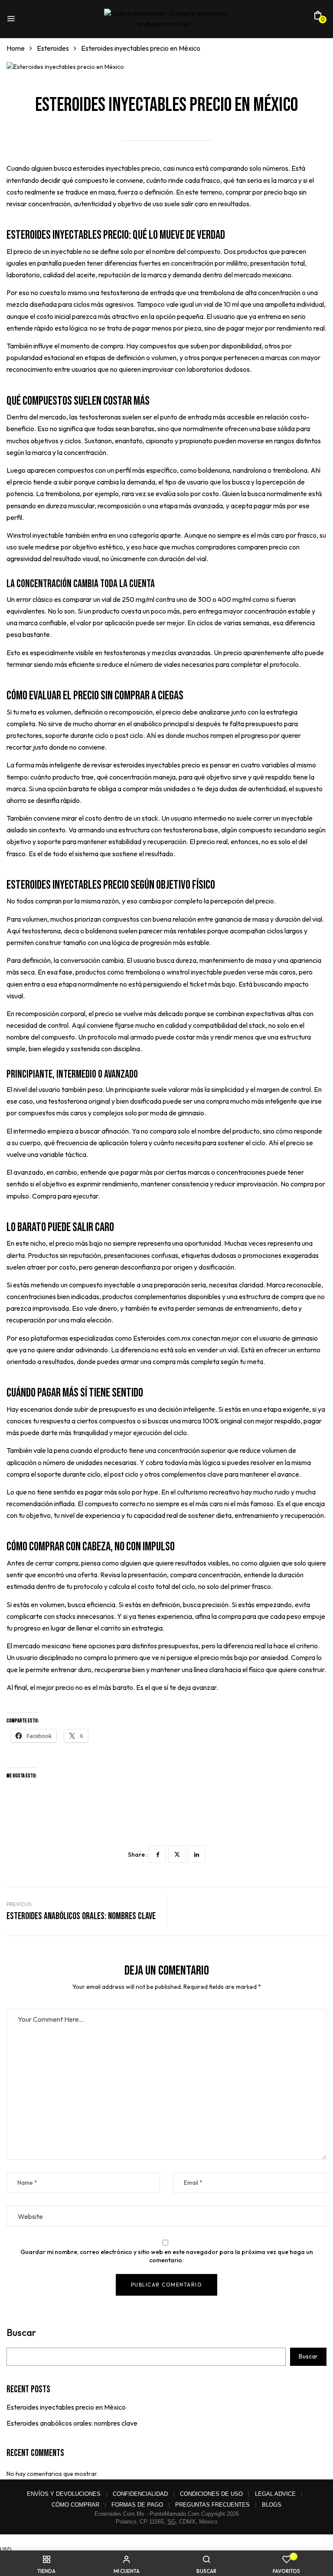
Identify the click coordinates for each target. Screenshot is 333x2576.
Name (25, 2183)
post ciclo (129, 735)
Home (16, 48)
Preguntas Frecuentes (212, 2505)
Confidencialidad (140, 2494)
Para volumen (27, 919)
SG (171, 2522)
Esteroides (53, 48)
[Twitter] (177, 1854)
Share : (138, 1855)
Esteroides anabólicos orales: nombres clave (72, 2423)
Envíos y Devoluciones (64, 2494)
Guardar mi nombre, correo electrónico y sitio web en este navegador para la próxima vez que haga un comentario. (167, 2256)
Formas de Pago (137, 2505)
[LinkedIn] (196, 1854)
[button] (318, 18)
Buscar (21, 2333)
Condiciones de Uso (211, 2494)
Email (191, 2183)
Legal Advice (275, 2494)
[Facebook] (157, 1854)
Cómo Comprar (75, 2505)
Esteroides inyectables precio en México (66, 2407)
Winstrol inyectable (35, 535)
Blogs (272, 2505)
